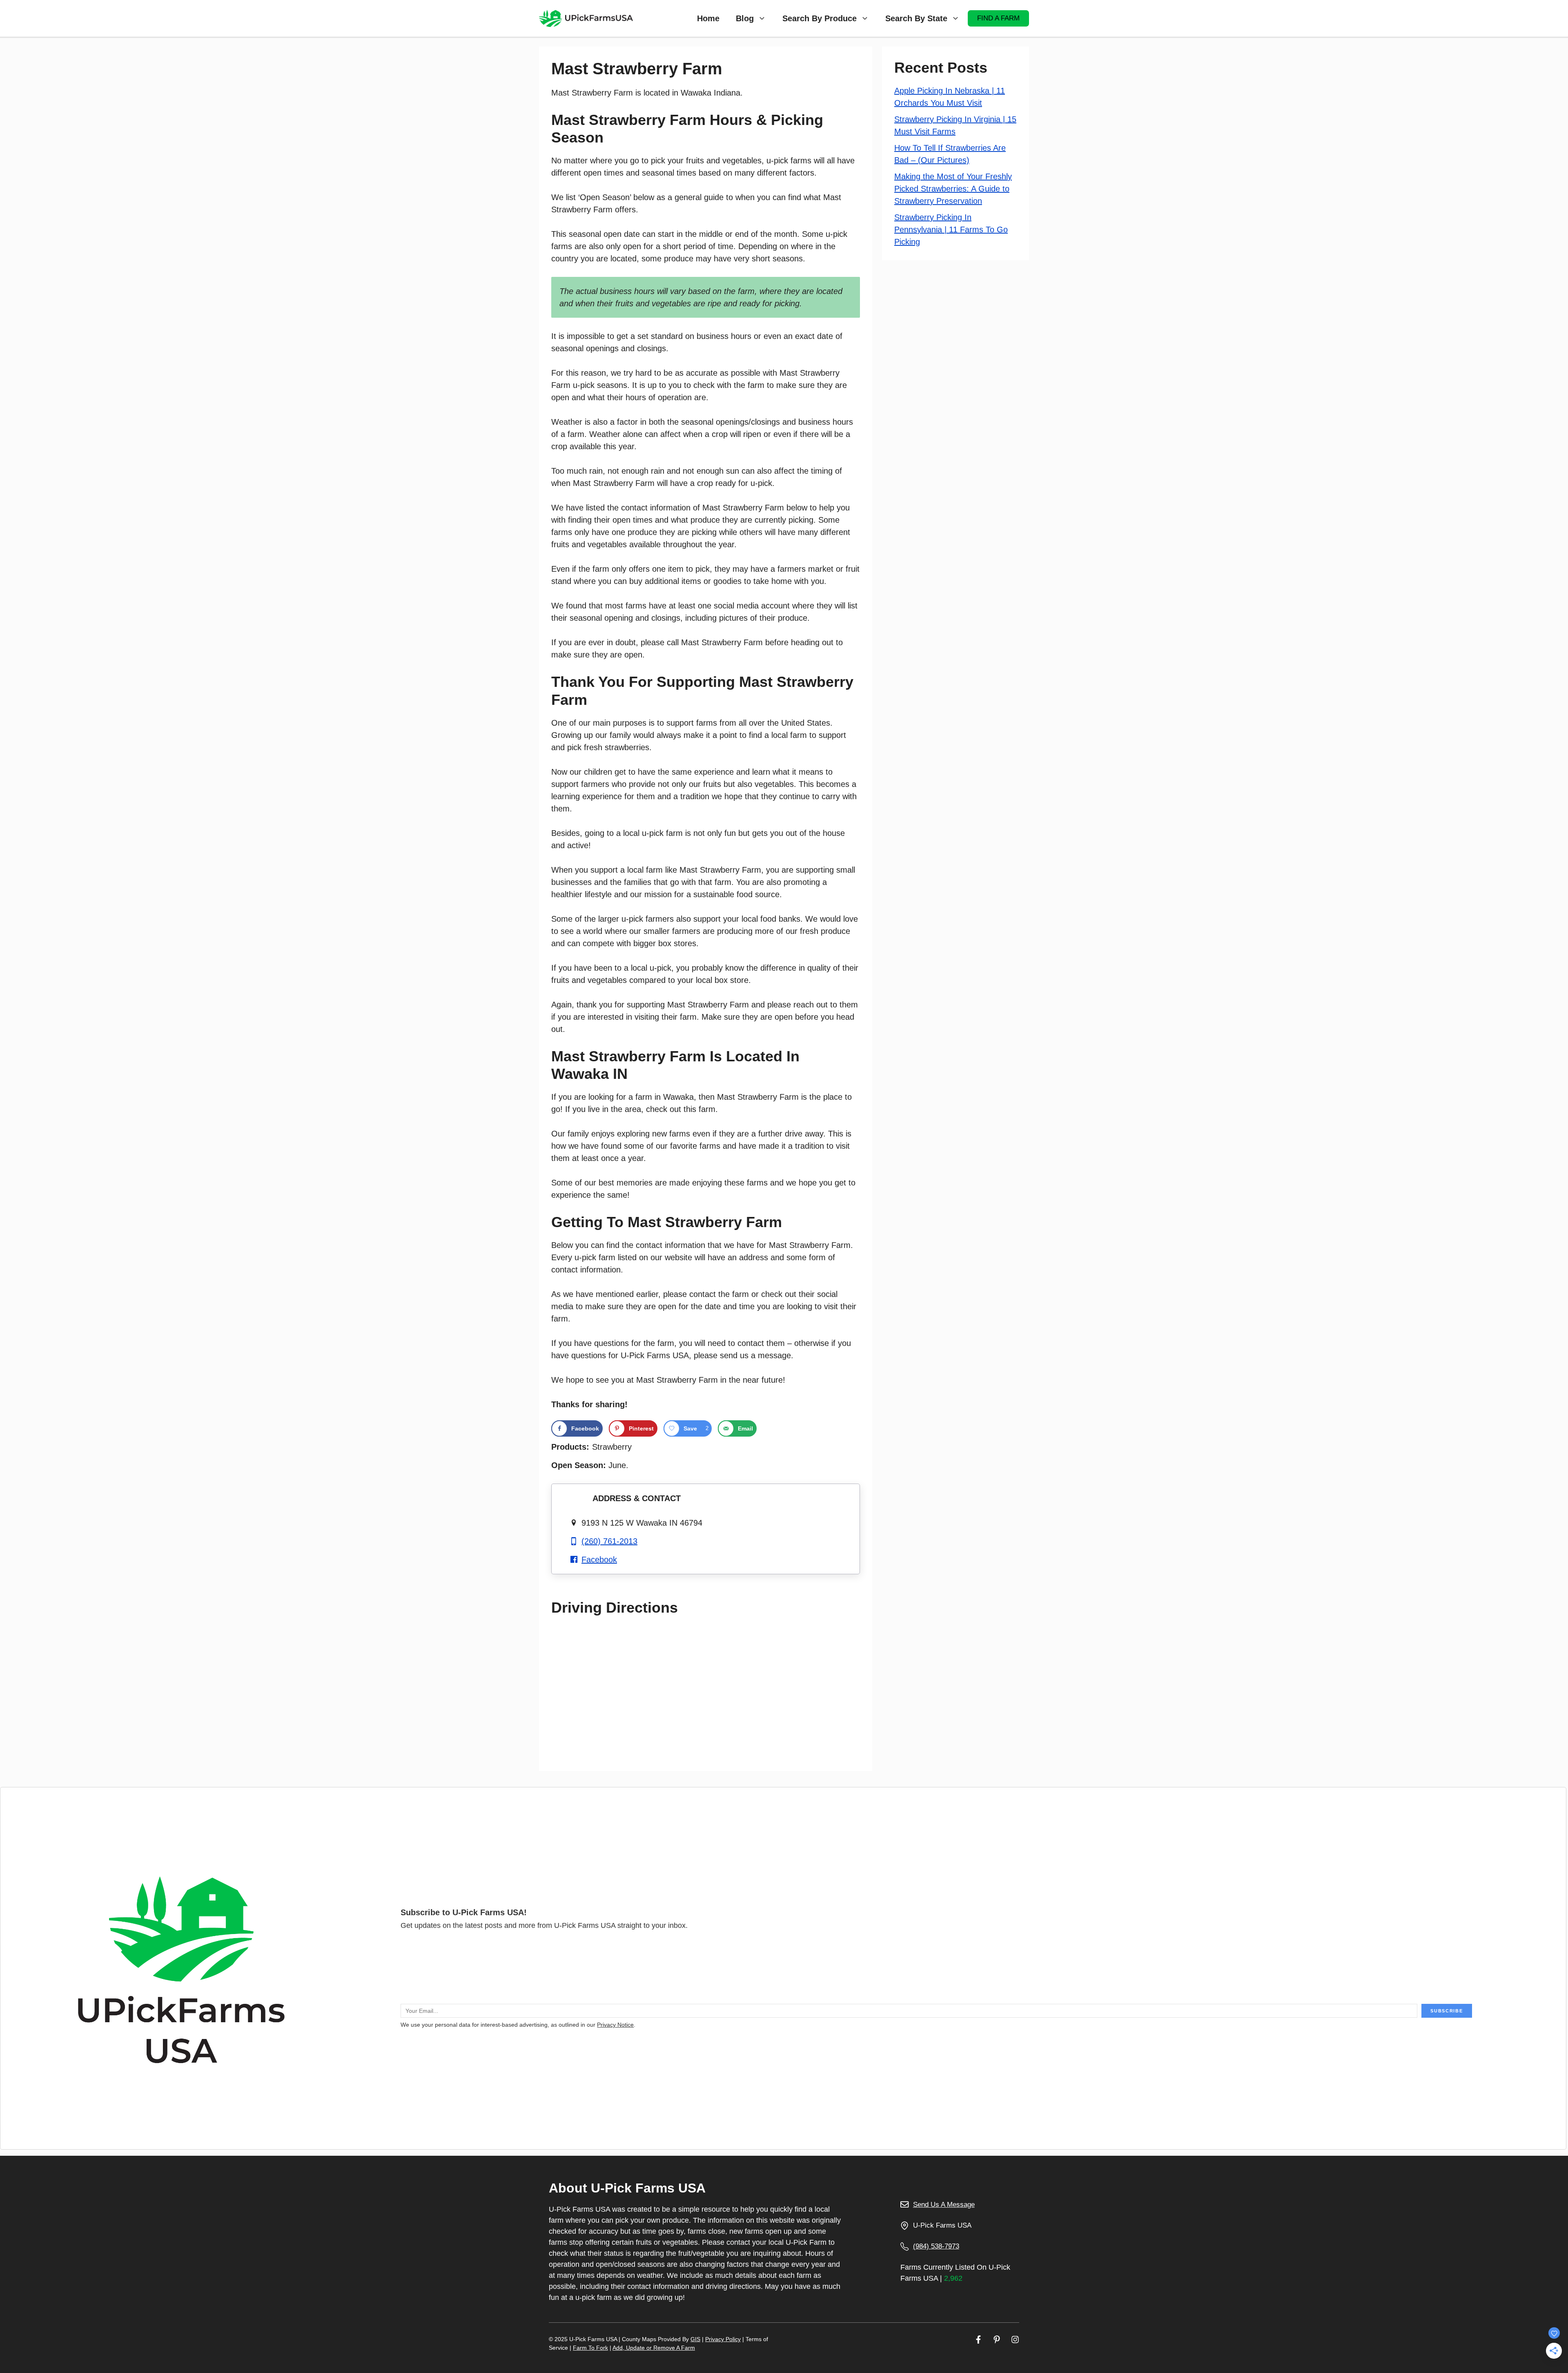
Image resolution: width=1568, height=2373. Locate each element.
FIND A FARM (998, 18)
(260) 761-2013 (609, 1541)
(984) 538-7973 (936, 2246)
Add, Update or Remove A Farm (654, 2348)
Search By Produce (820, 18)
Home (708, 18)
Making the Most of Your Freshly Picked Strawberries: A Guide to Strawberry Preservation (953, 189)
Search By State (916, 18)
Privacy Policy (723, 2339)
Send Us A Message (944, 2205)
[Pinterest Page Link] (997, 2339)
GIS (695, 2339)
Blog (745, 18)
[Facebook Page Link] (978, 2339)
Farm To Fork (590, 2348)
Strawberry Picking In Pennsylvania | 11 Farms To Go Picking (951, 230)
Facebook (599, 1560)
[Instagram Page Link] (1015, 2339)
